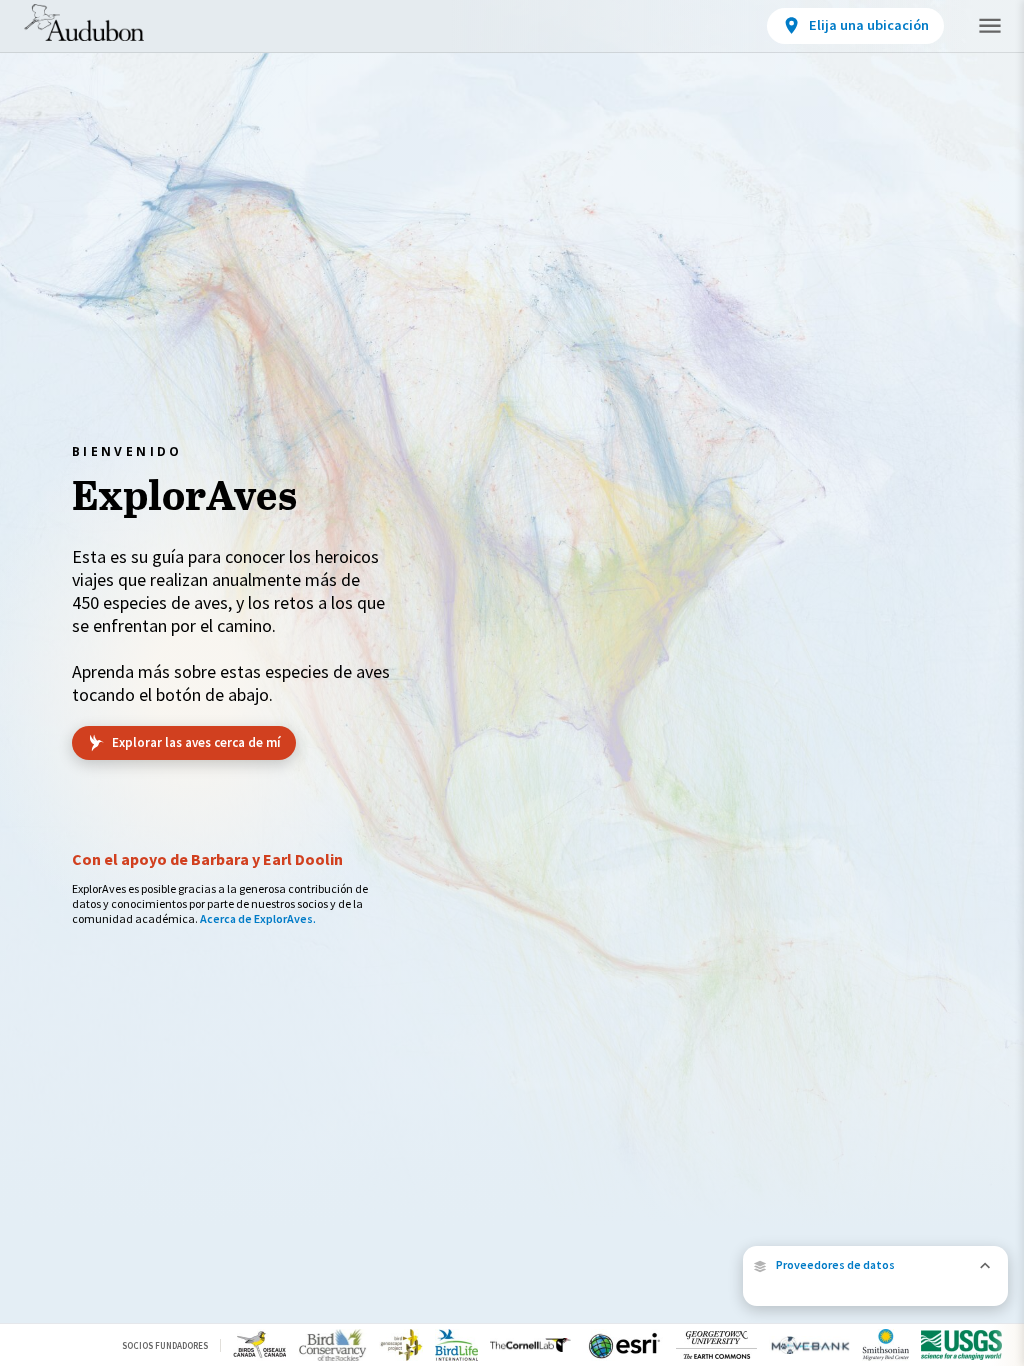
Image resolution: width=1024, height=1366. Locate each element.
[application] (512, 683)
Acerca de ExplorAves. (258, 918)
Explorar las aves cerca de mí (196, 742)
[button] (875, 1265)
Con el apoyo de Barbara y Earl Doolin (207, 859)
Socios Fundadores (165, 1345)
